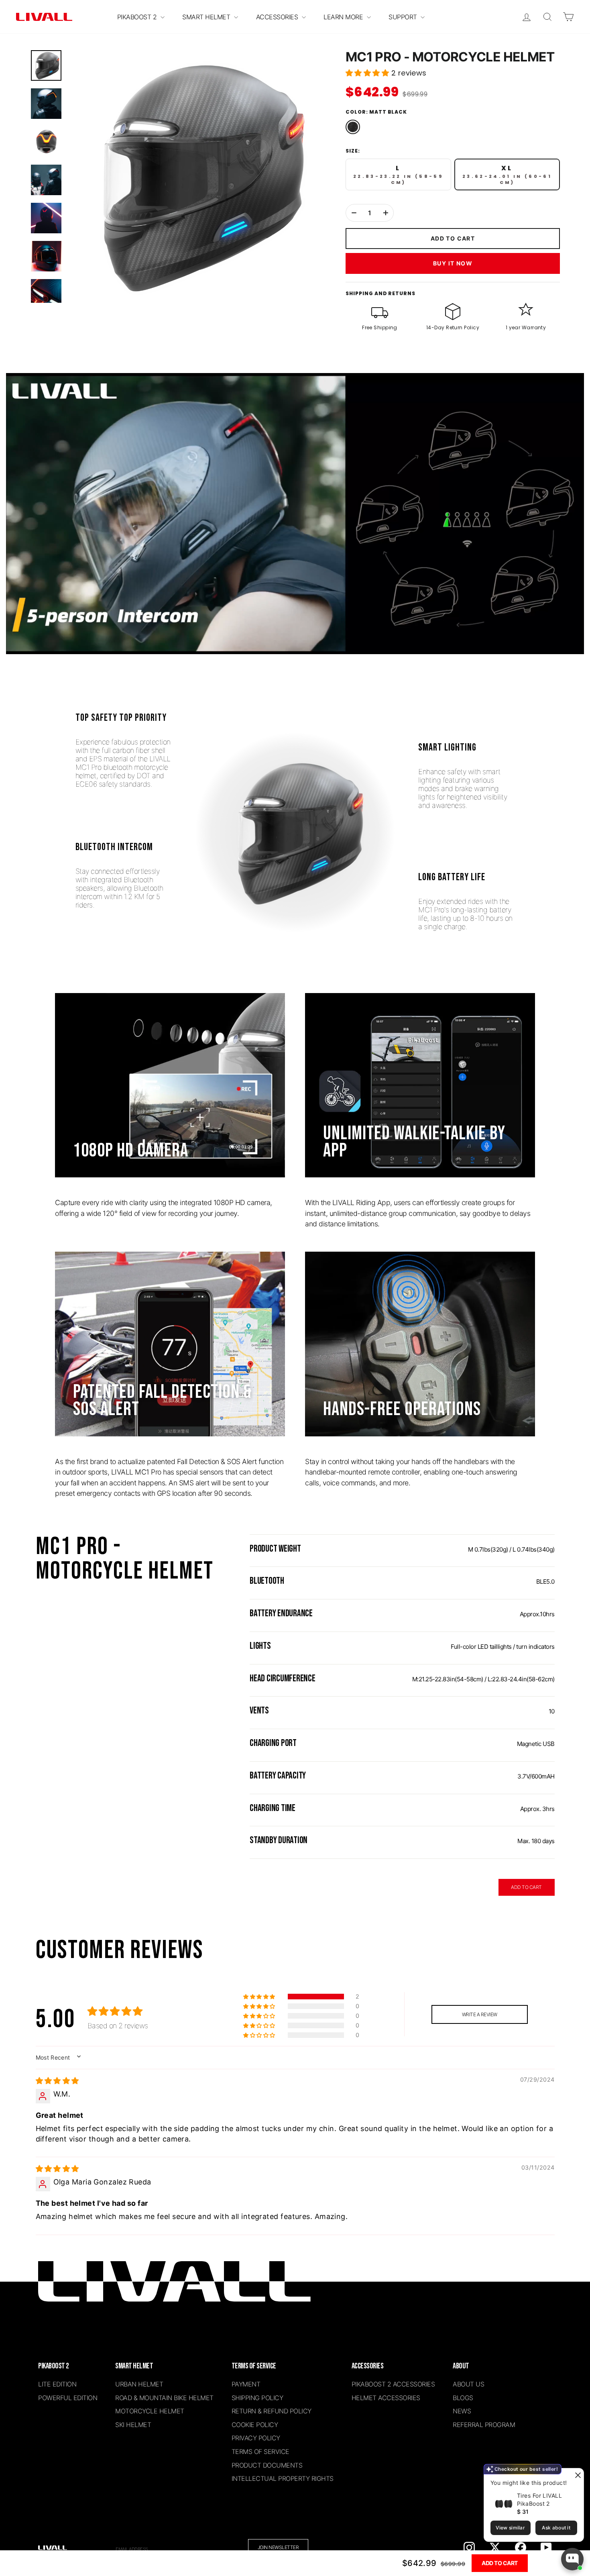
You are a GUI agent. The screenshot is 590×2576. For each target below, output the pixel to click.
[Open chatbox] (572, 2559)
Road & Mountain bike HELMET (164, 2398)
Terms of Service (260, 2452)
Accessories (278, 17)
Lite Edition (57, 2384)
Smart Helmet (207, 17)
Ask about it (556, 2528)
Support (404, 17)
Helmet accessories (386, 2398)
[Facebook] (521, 2547)
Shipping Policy (257, 2398)
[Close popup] (577, 2475)
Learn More (344, 17)
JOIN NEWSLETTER (278, 2547)
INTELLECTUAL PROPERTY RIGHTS (283, 2478)
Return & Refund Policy (272, 2411)
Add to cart (500, 2563)
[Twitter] (495, 2547)
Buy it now (453, 263)
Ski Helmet (133, 2425)
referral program (484, 2425)
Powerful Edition (68, 2398)
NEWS (462, 2411)
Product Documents (267, 2465)
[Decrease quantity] (354, 213)
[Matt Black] (353, 127)
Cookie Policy (255, 2425)
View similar (510, 2528)
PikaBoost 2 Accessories (393, 2384)
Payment (246, 2384)
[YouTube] (546, 2547)
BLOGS (463, 2398)
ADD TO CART (526, 1887)
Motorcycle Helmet (150, 2411)
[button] (368, 73)
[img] (57, 2081)
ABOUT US (468, 2384)
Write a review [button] (480, 2014)
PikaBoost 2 (138, 17)
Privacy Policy (256, 2438)
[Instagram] (469, 2547)
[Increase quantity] (386, 213)
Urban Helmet (139, 2384)
